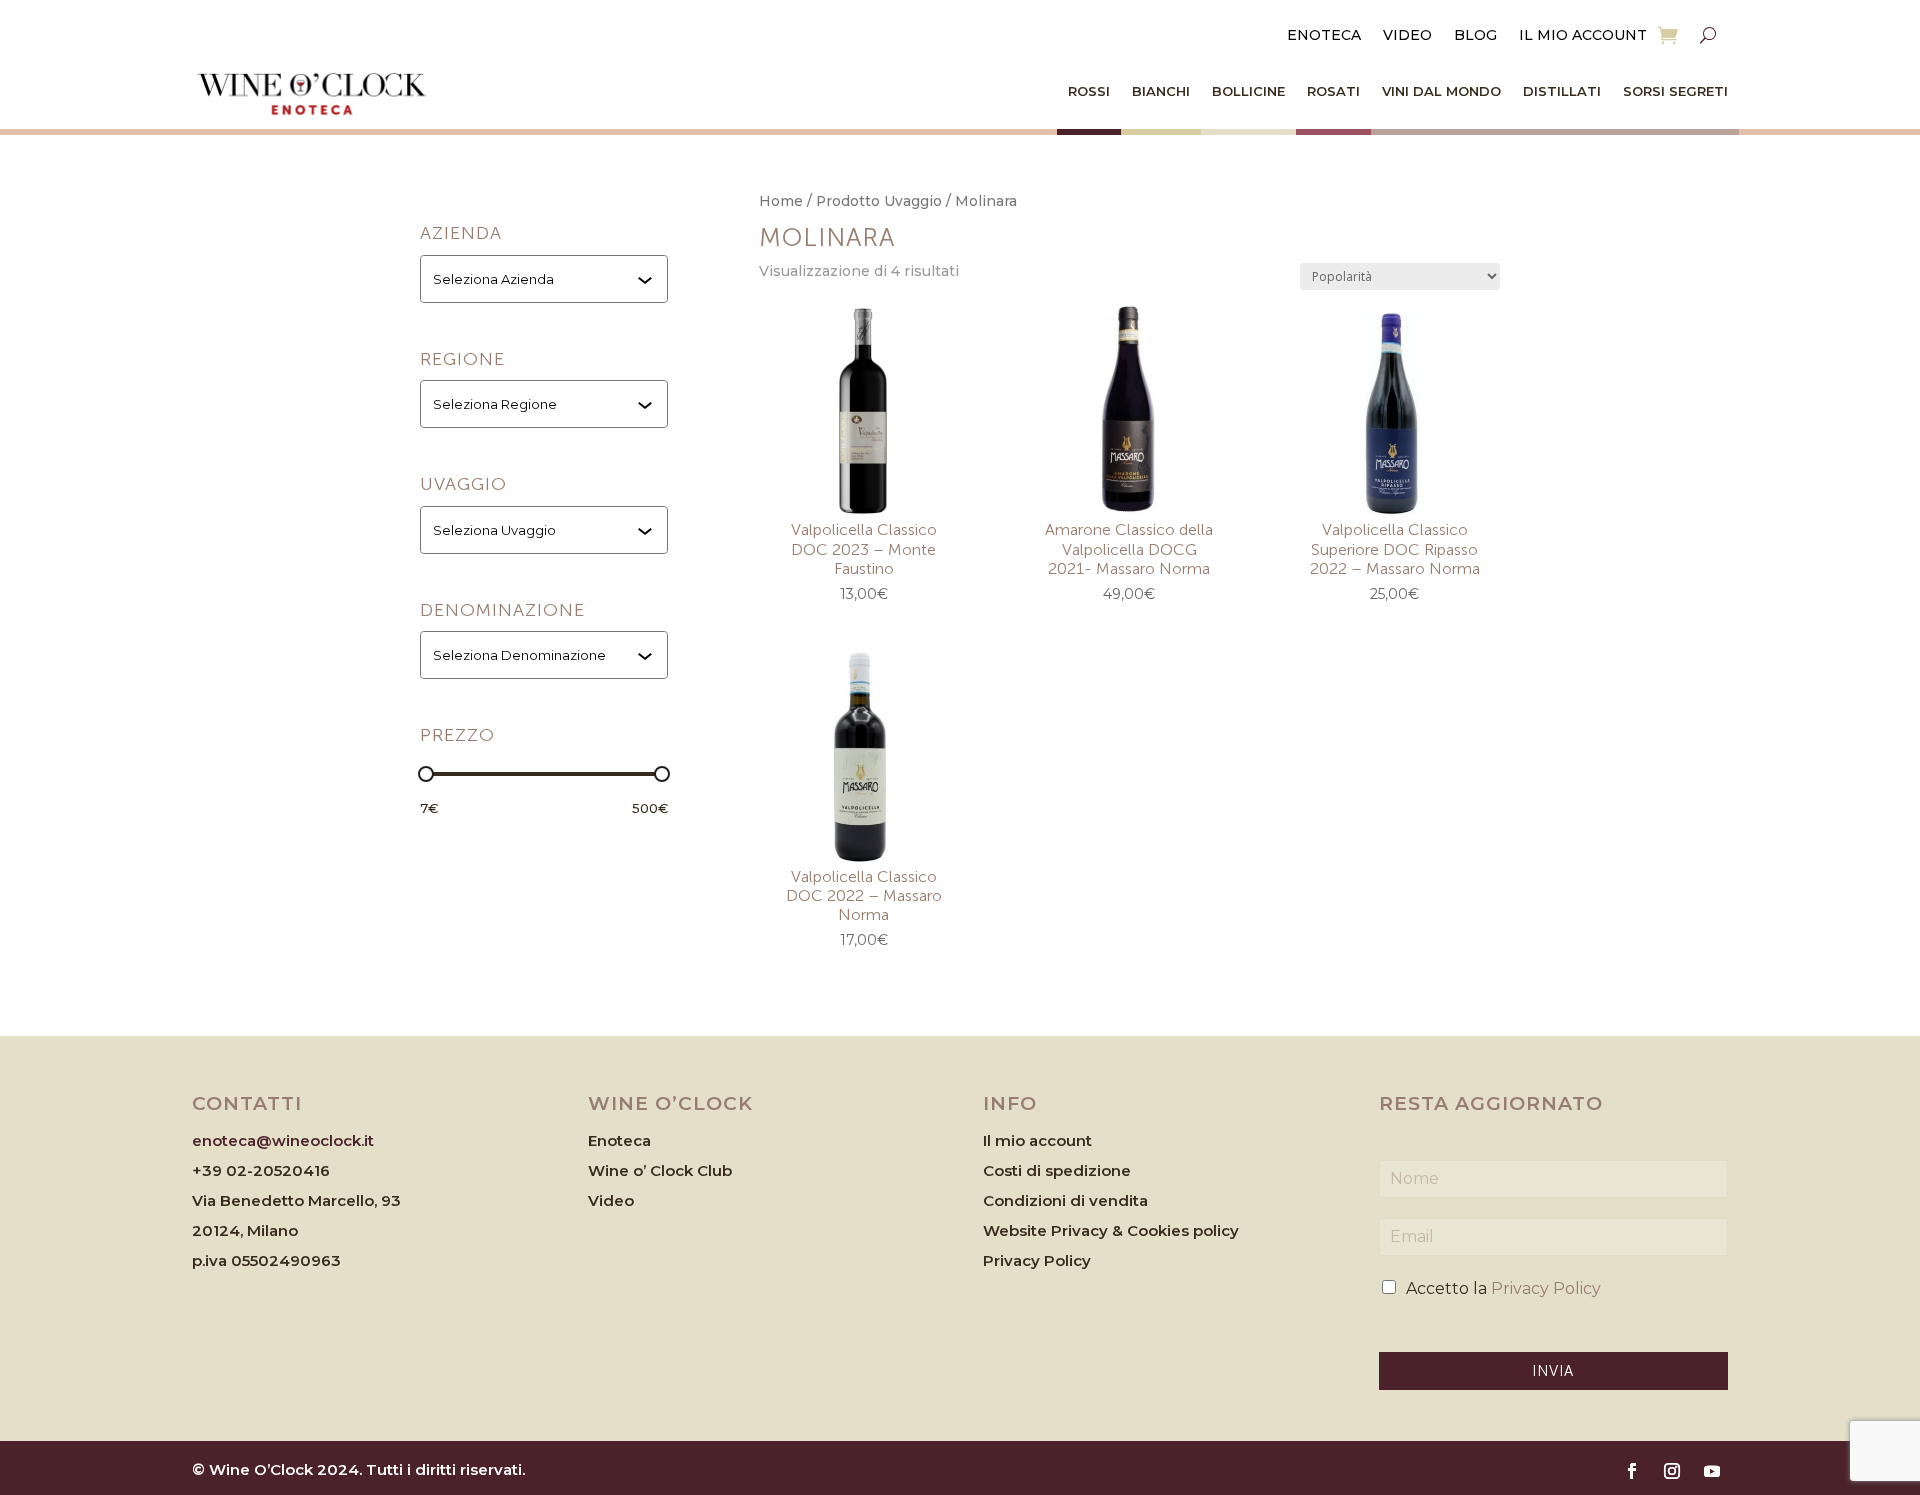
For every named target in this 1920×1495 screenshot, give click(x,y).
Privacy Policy (1037, 1260)
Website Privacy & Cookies (1088, 1230)
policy (1216, 1230)
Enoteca (1324, 36)
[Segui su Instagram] (1672, 1471)
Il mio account (1583, 36)
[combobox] (546, 279)
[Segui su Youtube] (1712, 1471)
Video (1407, 36)
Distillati (1562, 91)
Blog (1475, 36)
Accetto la (1503, 1288)
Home (781, 201)
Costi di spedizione (1057, 1170)
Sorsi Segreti (1675, 91)
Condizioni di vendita (1065, 1200)
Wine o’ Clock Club (660, 1170)
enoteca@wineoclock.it (283, 1140)
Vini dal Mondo (1441, 91)
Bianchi (1161, 91)
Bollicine (1248, 91)
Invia (1553, 1371)
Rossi (1089, 91)
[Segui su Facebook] (1632, 1471)
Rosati (1333, 91)
